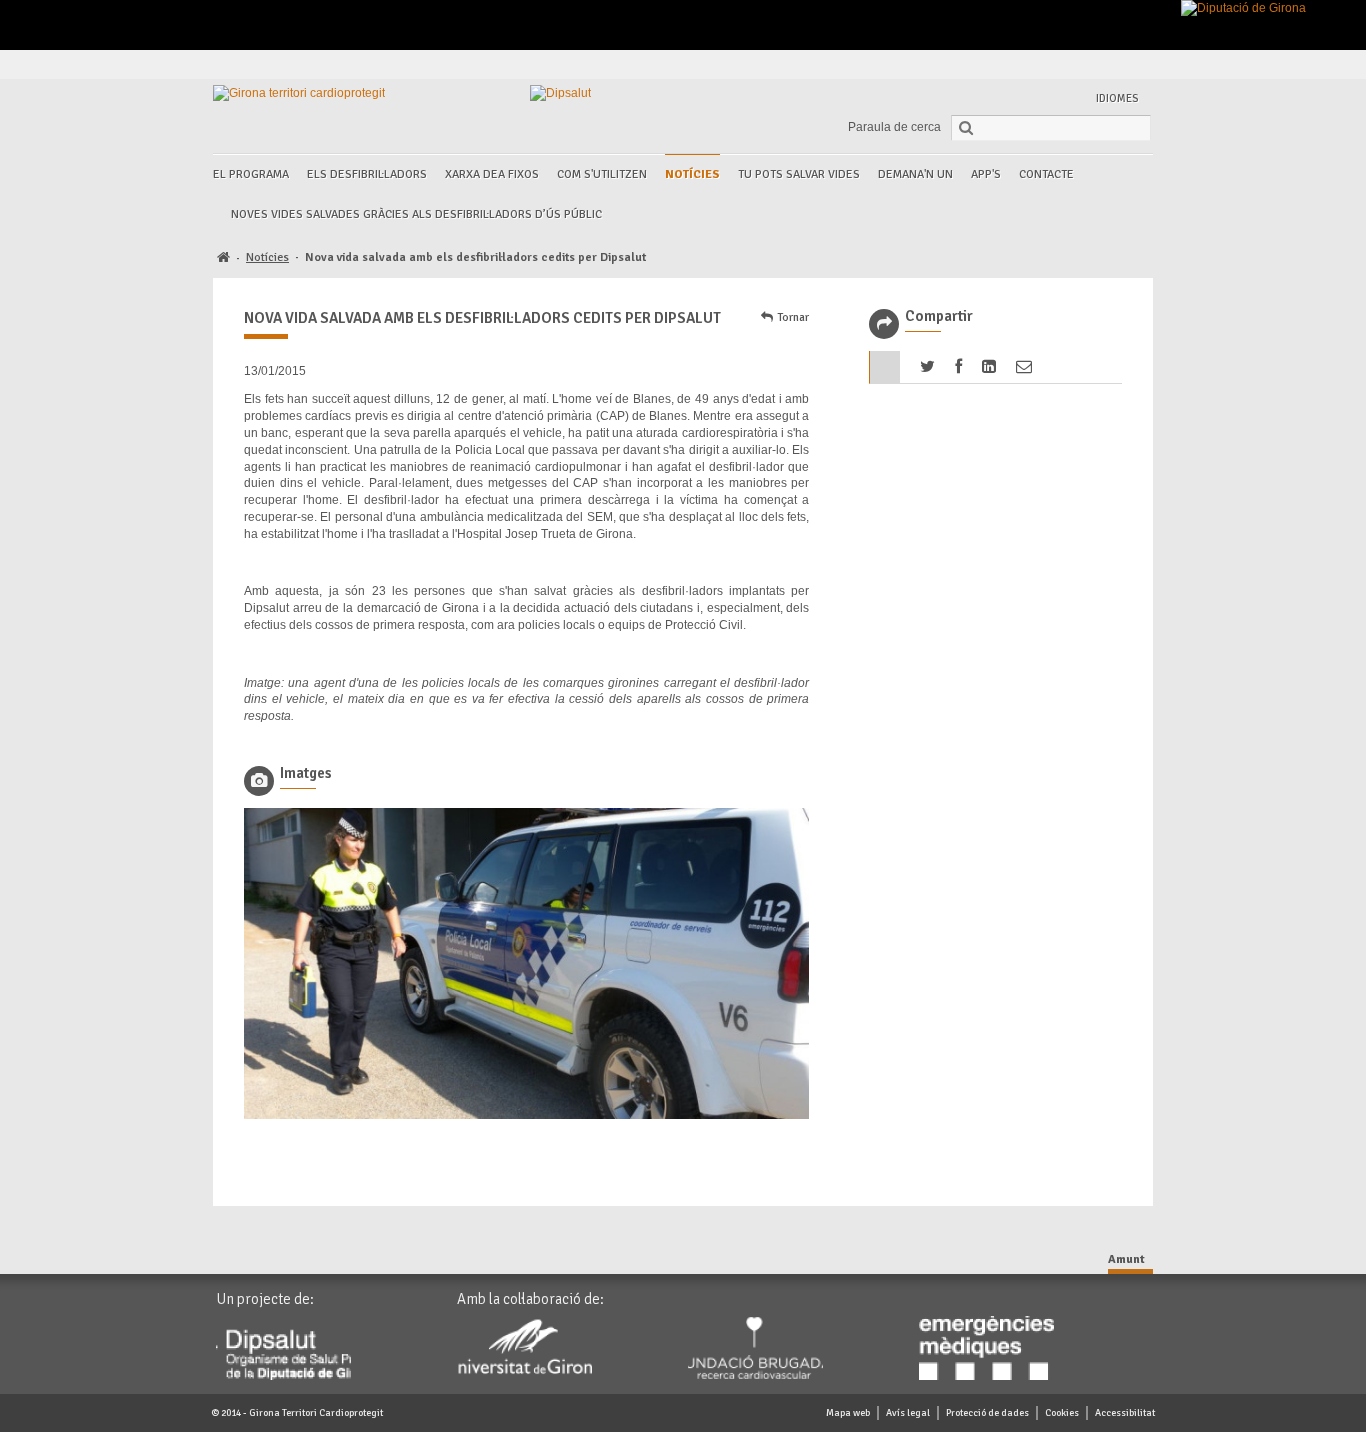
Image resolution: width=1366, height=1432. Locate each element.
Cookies (1062, 1413)
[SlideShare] (1135, 64)
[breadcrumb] (223, 258)
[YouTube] (1112, 64)
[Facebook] (1020, 64)
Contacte (1046, 174)
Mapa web (848, 1413)
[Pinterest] (1066, 64)
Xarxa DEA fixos (492, 174)
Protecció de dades (987, 1413)
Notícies (692, 174)
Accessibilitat (1125, 1413)
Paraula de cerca (894, 127)
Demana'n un (915, 174)
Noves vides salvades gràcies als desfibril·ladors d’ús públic (416, 214)
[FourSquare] (1089, 64)
